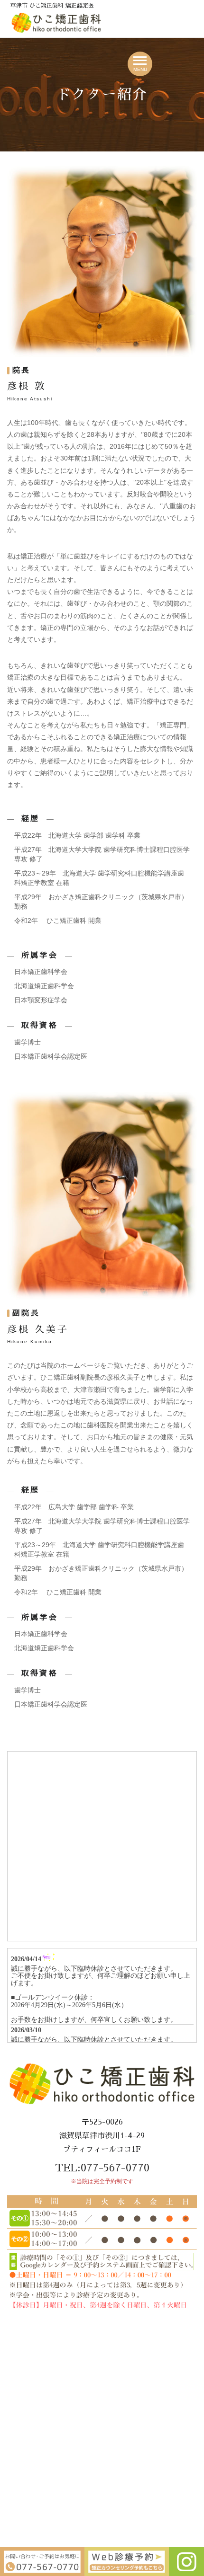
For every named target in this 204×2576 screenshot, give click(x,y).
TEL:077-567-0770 (102, 2168)
